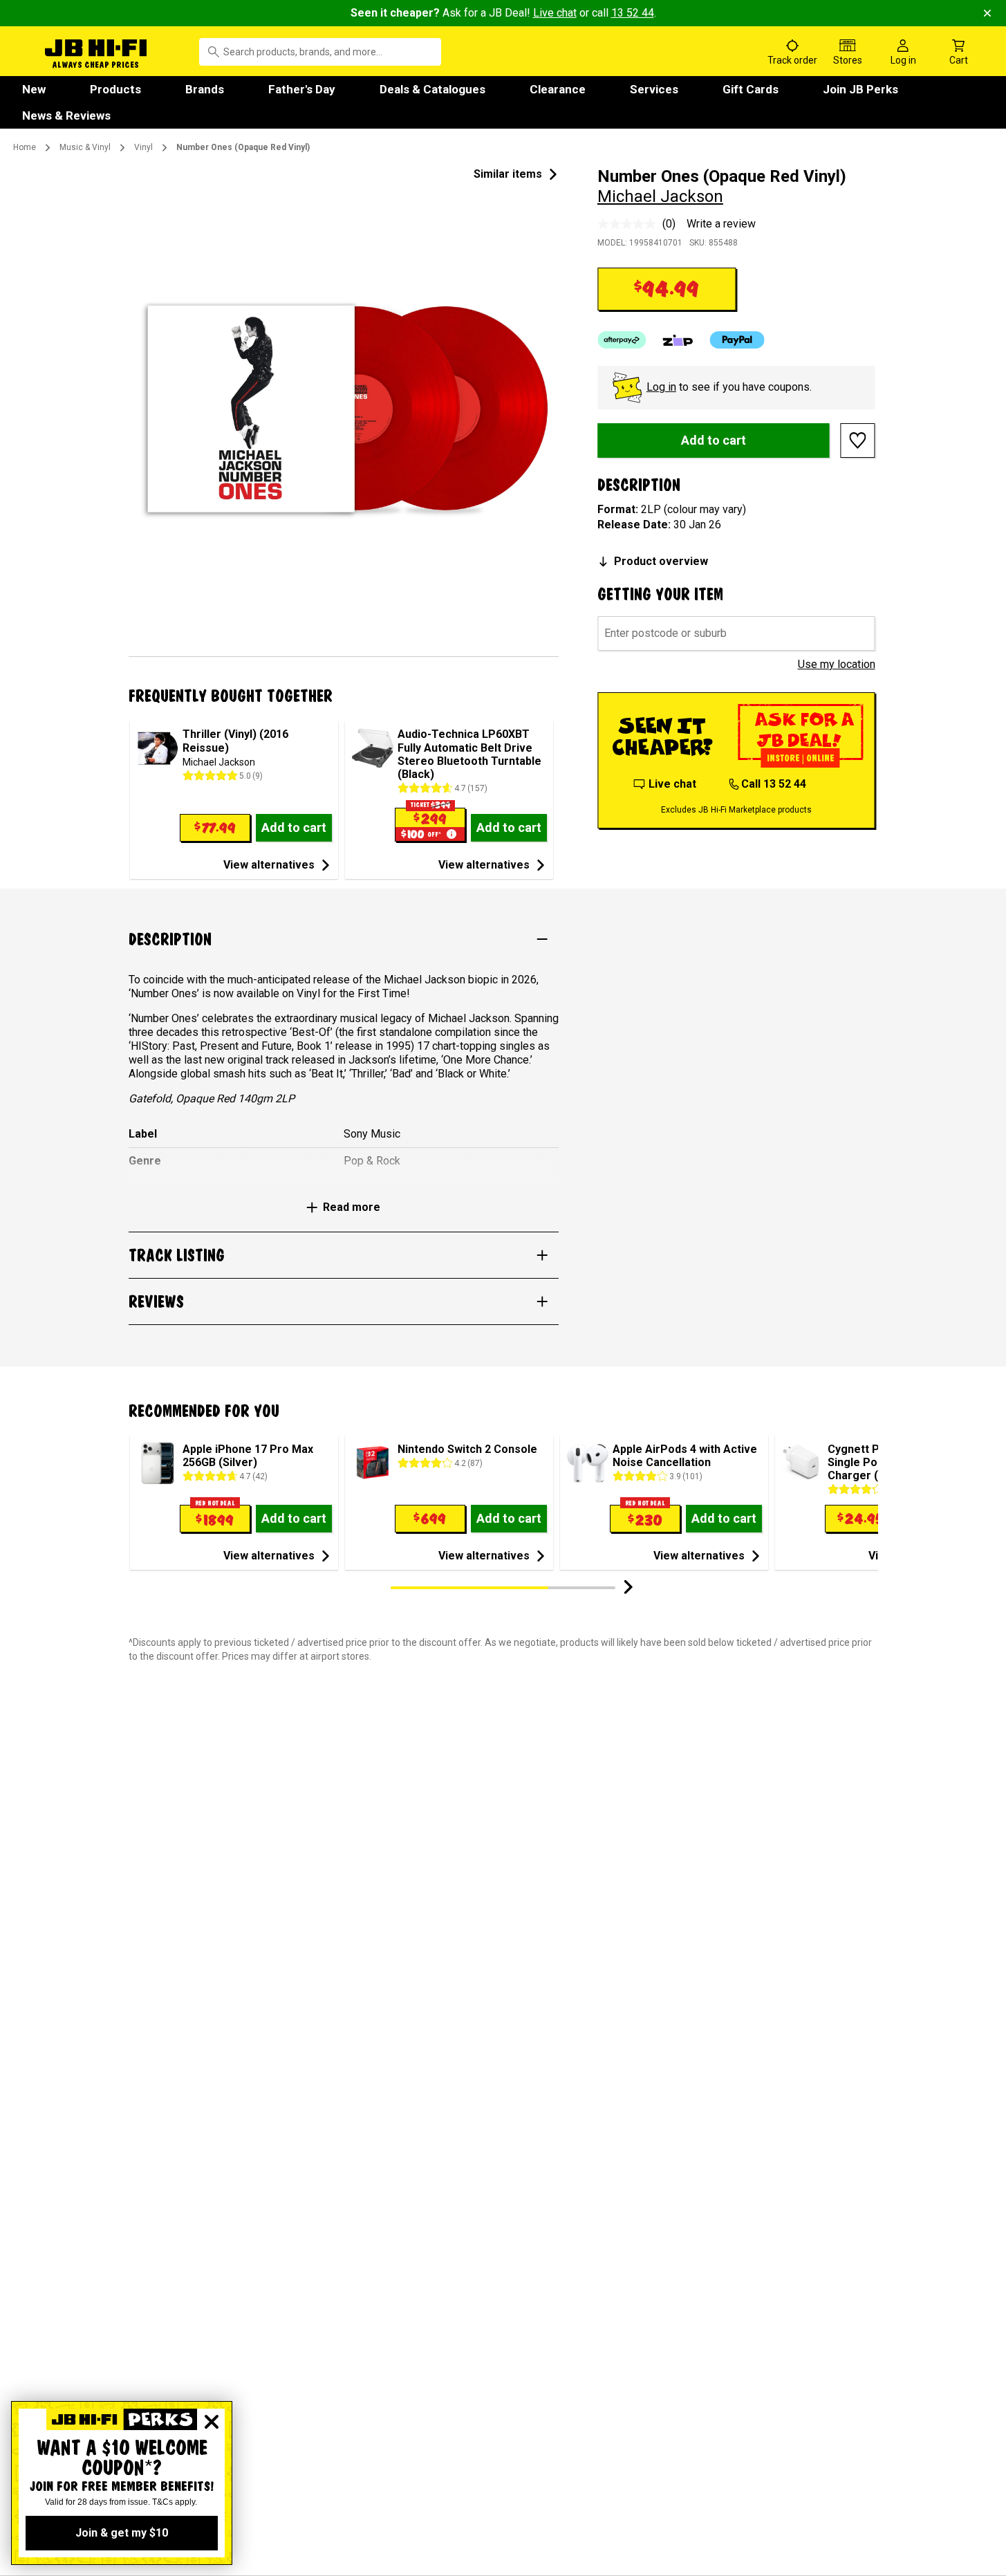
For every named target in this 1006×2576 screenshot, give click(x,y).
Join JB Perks (860, 89)
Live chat (555, 13)
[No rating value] (630, 224)
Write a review (721, 224)
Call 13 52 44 (774, 784)
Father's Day (302, 89)
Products (115, 89)
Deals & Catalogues (432, 89)
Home (25, 147)
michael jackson (660, 196)
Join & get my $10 (122, 2533)
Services (654, 89)
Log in (661, 387)
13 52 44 (633, 13)
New (34, 89)
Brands (205, 89)
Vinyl (143, 147)
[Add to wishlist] (858, 441)
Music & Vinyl (85, 147)
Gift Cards (751, 89)
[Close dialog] (212, 2422)
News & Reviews (66, 115)
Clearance (558, 89)
